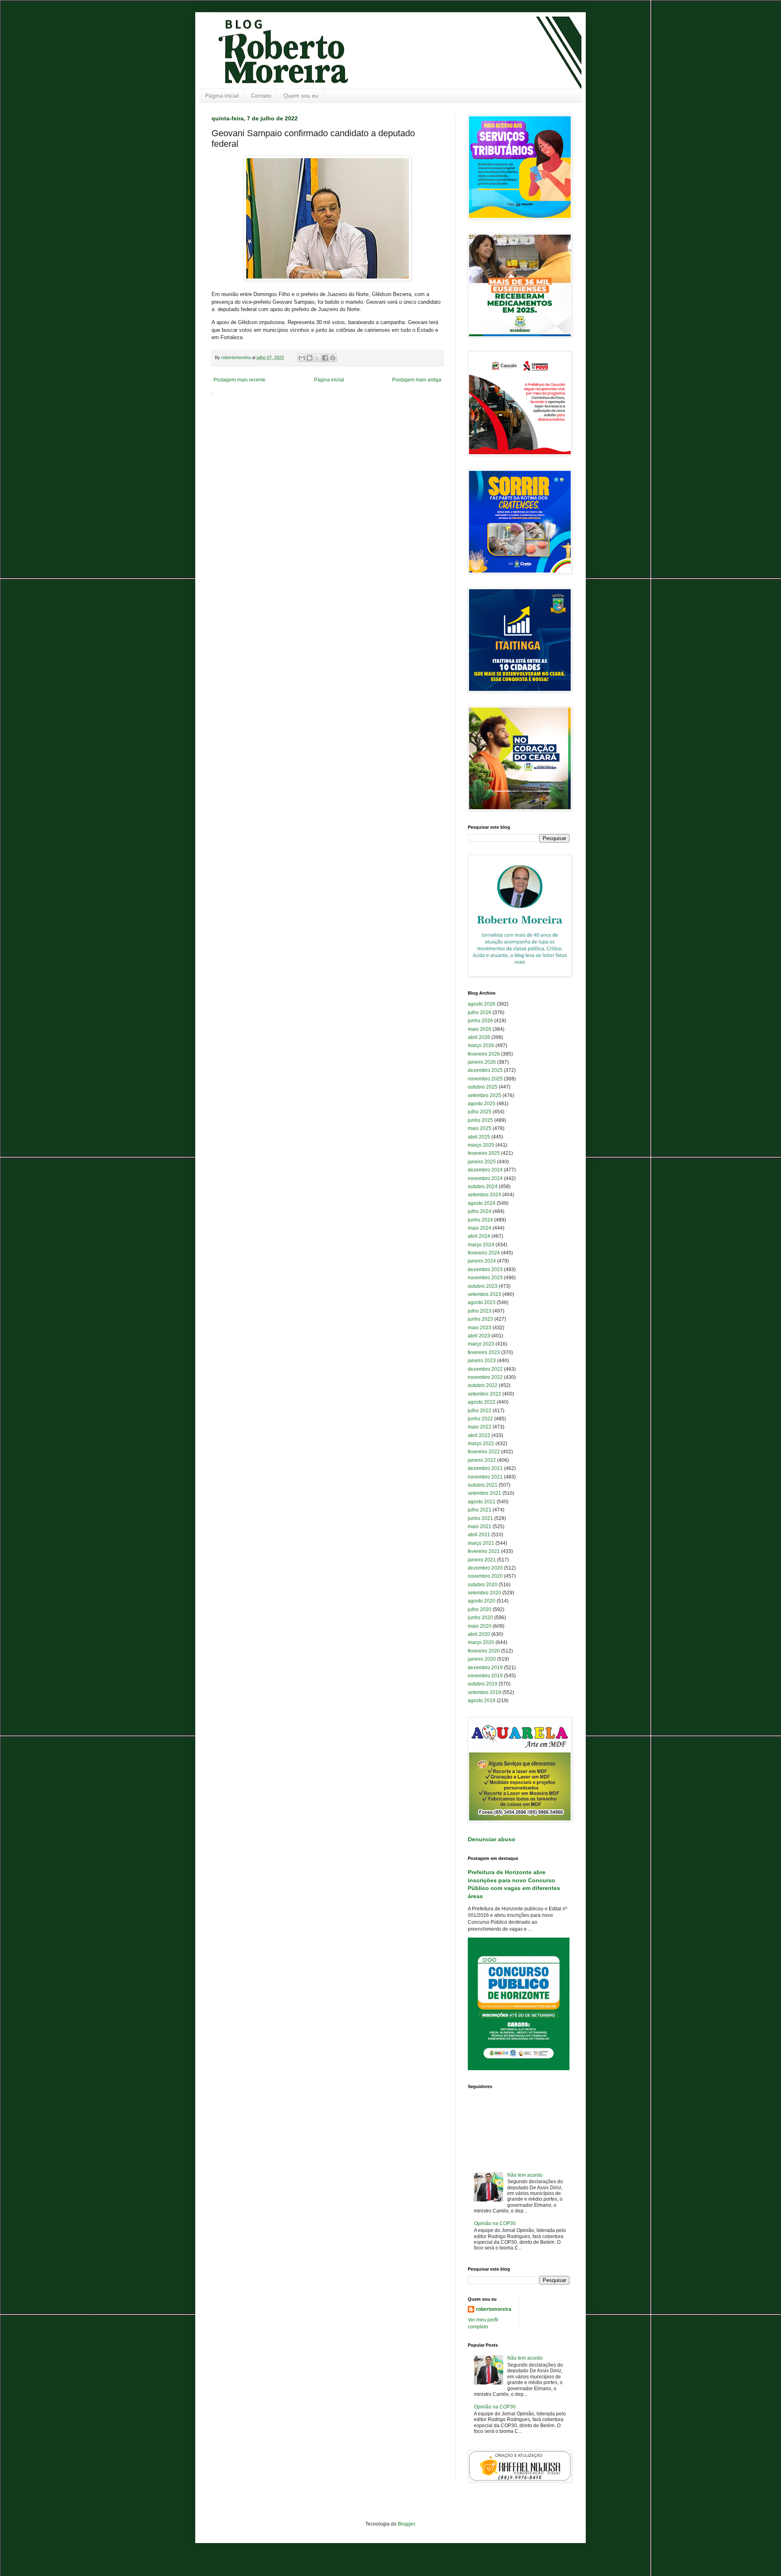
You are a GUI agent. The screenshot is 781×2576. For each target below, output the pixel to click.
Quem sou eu (301, 96)
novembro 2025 (485, 1079)
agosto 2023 (482, 1302)
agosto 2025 (482, 1104)
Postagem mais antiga (417, 380)
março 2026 (481, 1045)
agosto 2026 (482, 1004)
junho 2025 (480, 1120)
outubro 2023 (483, 1286)
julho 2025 (480, 1112)
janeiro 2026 (482, 1062)
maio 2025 (480, 1128)
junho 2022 (480, 1419)
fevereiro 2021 (484, 1551)
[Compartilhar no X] (317, 358)
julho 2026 (480, 1013)
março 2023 (481, 1344)
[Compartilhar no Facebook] (325, 358)
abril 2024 (479, 1236)
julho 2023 (480, 1311)
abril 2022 (479, 1435)
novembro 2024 (485, 1178)
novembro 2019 (485, 1676)
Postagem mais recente (240, 380)
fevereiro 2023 (484, 1352)
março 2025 (481, 1145)
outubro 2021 (483, 1485)
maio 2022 (480, 1427)
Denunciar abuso (492, 1839)
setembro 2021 (484, 1493)
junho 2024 (480, 1220)
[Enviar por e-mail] (302, 358)
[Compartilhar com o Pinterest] (333, 358)
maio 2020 (480, 1626)
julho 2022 (480, 1411)
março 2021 (481, 1543)
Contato (261, 96)
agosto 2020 (482, 1601)
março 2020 (481, 1642)
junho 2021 (480, 1518)
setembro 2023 (484, 1294)
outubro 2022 (483, 1385)
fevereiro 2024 (484, 1253)
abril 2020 (479, 1634)
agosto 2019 (482, 1701)
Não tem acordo (525, 2175)
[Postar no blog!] (310, 358)
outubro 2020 (483, 1585)
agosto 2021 (482, 1502)
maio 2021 (480, 1526)
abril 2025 (479, 1137)
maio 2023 (480, 1328)
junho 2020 (480, 1618)
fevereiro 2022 (484, 1452)
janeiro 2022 (482, 1460)
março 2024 (481, 1245)
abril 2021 (479, 1535)
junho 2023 (480, 1319)
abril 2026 (479, 1037)
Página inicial (222, 96)
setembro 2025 (484, 1095)
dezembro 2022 (485, 1369)
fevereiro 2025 (484, 1153)
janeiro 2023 (482, 1361)
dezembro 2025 (485, 1070)
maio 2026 (480, 1029)
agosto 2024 (482, 1203)
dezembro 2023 (485, 1269)
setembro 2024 (484, 1195)
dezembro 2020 (485, 1568)
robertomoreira (494, 2309)
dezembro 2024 (485, 1170)
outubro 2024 (483, 1187)
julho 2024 (480, 1211)
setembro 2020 (484, 1593)
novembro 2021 (485, 1477)
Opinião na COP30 (495, 2223)
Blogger (406, 2524)
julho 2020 (480, 1609)
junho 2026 (480, 1021)
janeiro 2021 (482, 1560)
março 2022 (481, 1444)
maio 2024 (480, 1228)
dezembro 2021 (485, 1468)
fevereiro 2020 (484, 1651)
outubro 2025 (483, 1087)
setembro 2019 (484, 1692)
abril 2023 (479, 1336)
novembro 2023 (485, 1278)
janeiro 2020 (482, 1659)
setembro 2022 (484, 1394)
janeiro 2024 (482, 1261)
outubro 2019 (483, 1684)
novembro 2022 (485, 1377)
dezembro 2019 (485, 1668)
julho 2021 (480, 1510)
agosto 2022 (482, 1402)
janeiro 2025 (482, 1162)
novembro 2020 (485, 1576)
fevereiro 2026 (484, 1054)
